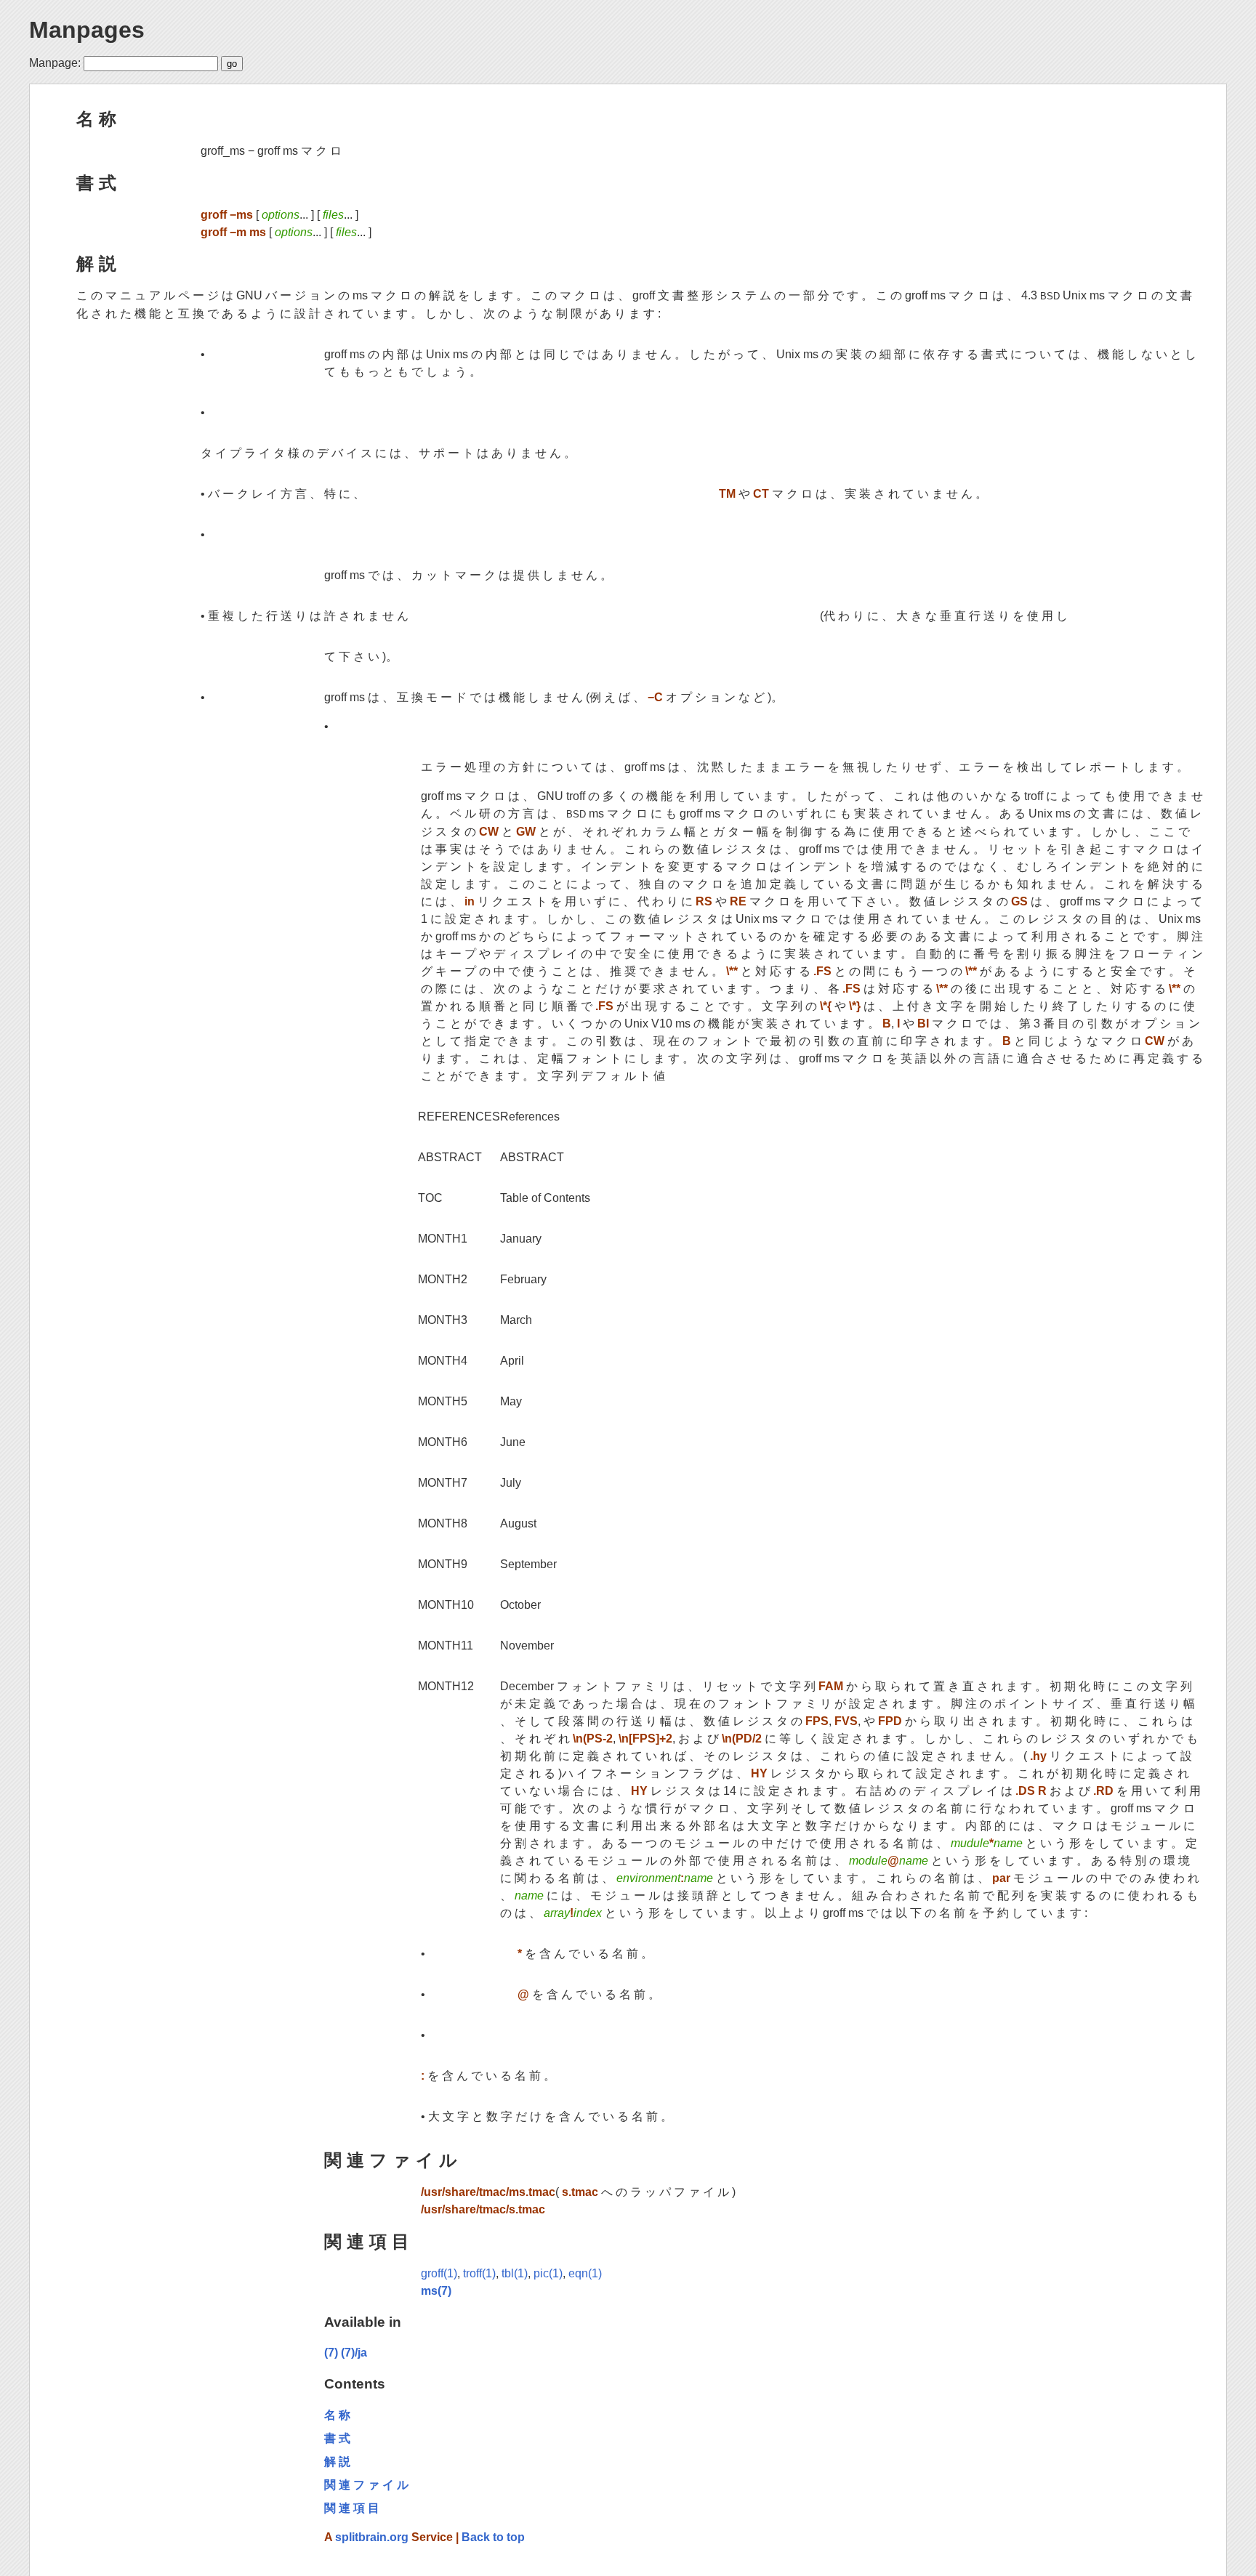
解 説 (96, 263)
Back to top (493, 2537)
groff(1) (439, 2273)
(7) (331, 2353)
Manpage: (55, 63)
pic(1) (548, 2273)
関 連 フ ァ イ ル (391, 2160)
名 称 (96, 119)
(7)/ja (354, 2353)
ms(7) (436, 2291)
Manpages (87, 30)
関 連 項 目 (367, 2241)
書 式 (96, 183)
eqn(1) (585, 2273)
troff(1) (479, 2273)
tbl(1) (515, 2273)
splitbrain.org (372, 2537)
